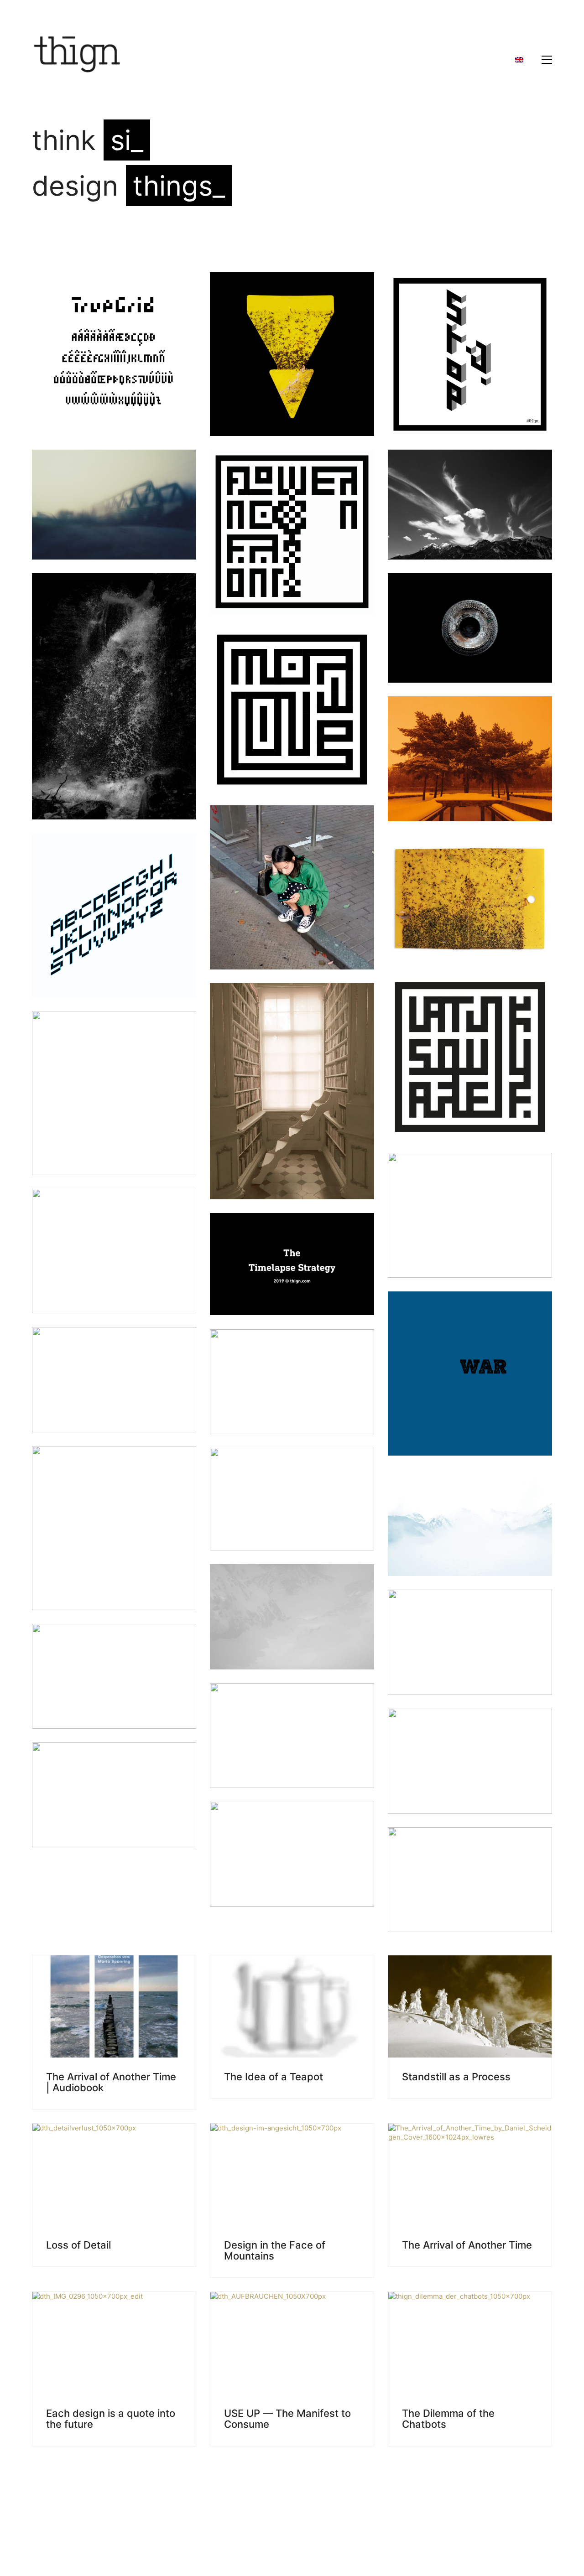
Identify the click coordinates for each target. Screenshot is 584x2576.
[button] (547, 60)
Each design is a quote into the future (111, 2419)
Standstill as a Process (456, 2077)
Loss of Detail (78, 2245)
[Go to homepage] (78, 60)
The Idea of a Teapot (274, 2077)
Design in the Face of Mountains (275, 2250)
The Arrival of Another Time (467, 2245)
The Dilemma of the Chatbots (448, 2419)
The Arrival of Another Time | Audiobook (111, 2082)
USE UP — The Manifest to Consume (287, 2419)
